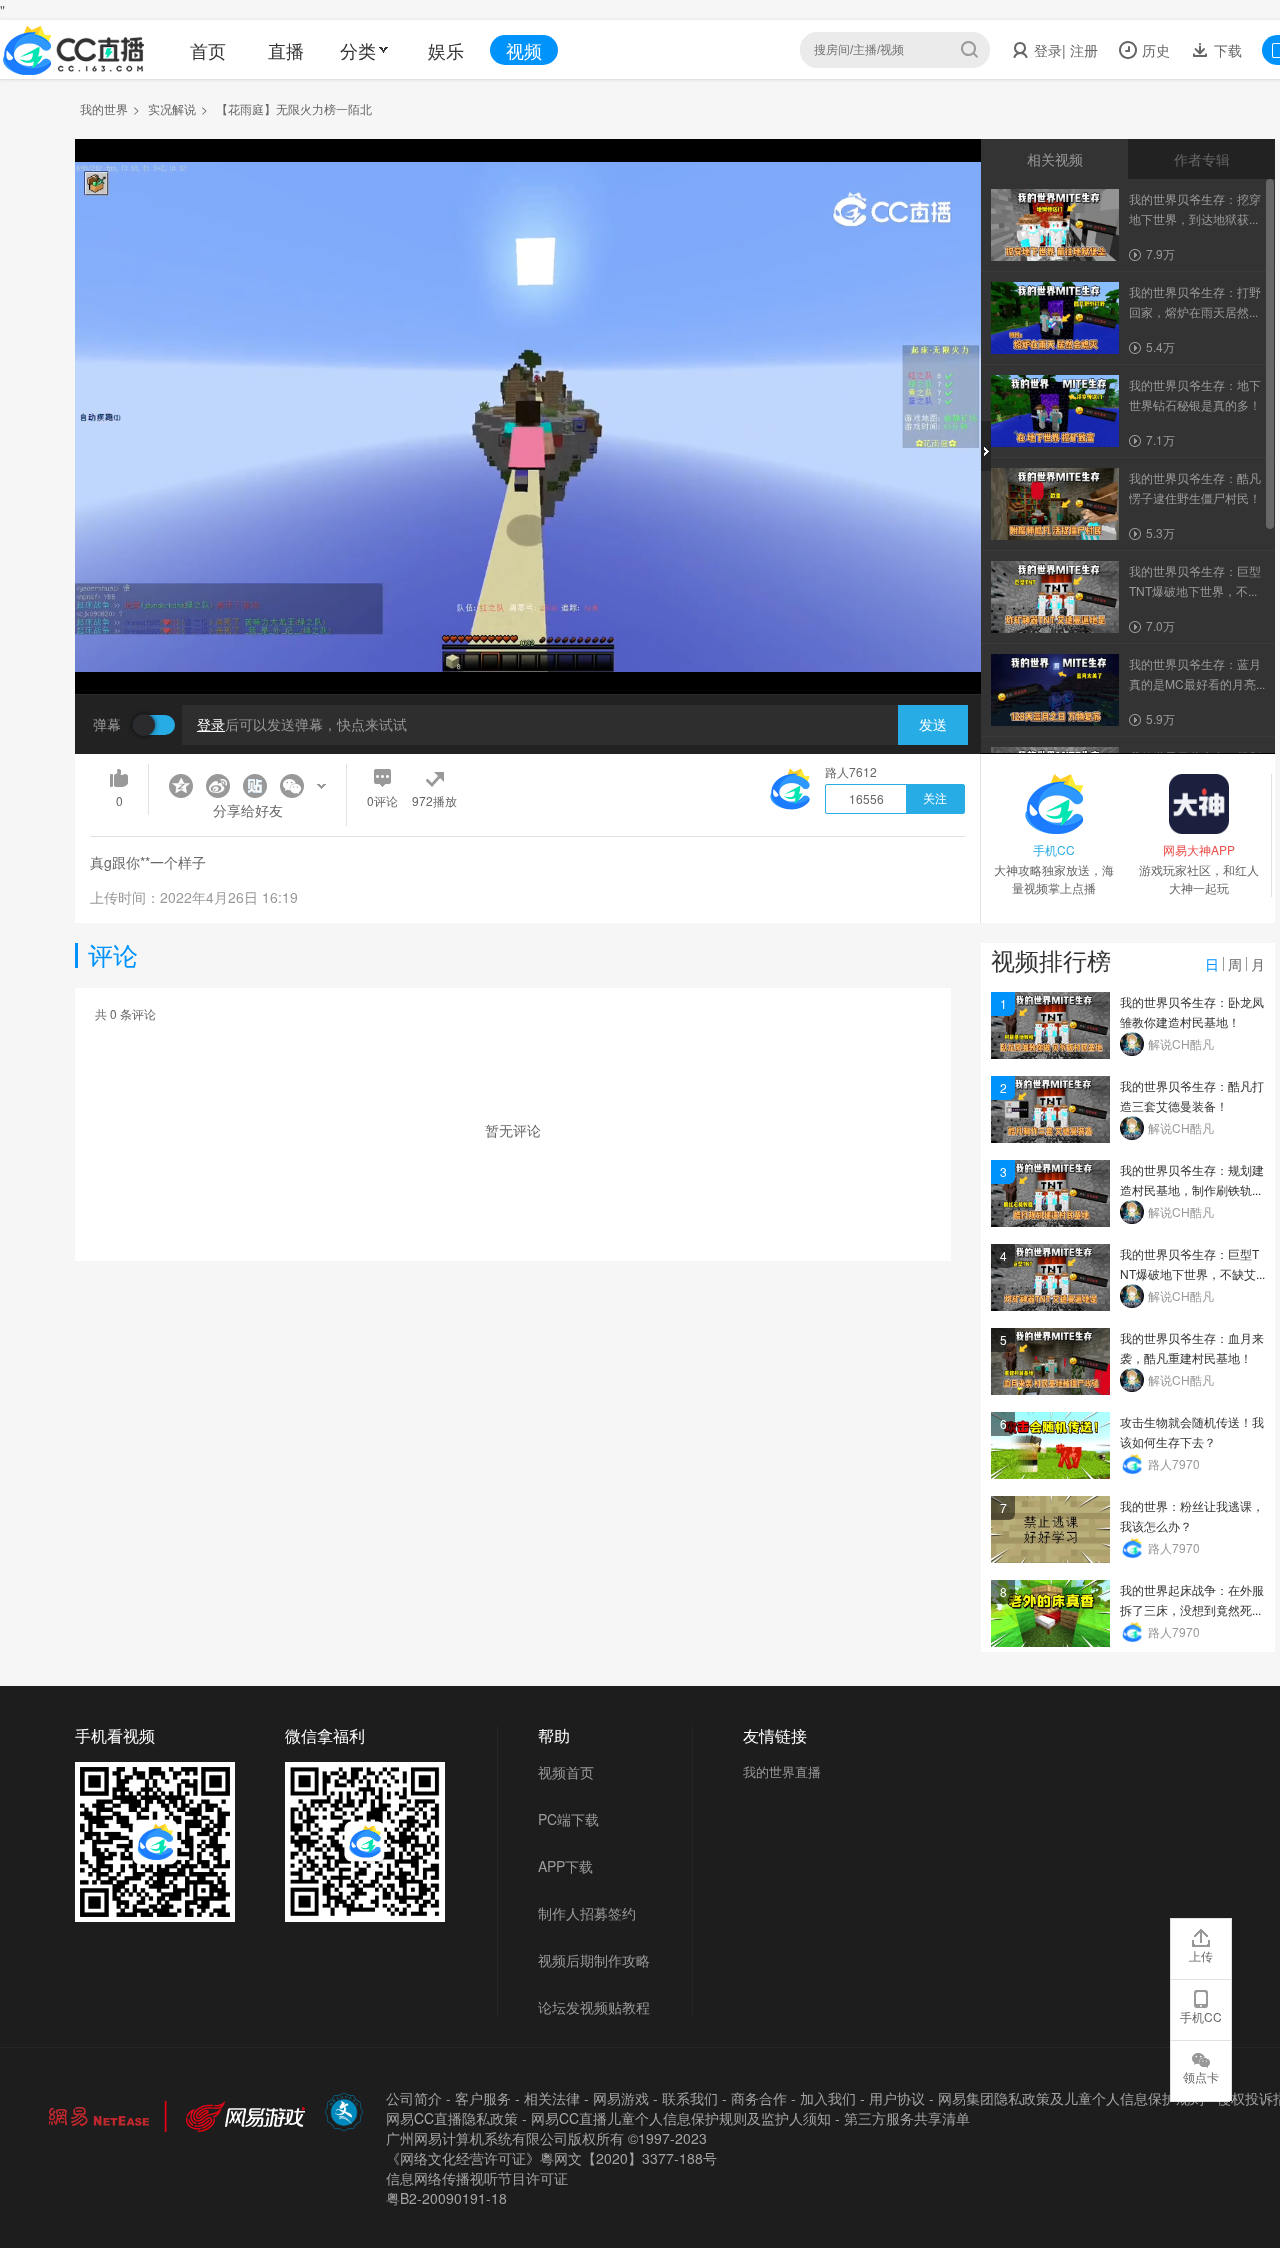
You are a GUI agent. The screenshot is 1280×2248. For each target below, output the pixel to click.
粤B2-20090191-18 (446, 2198)
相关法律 (552, 2098)
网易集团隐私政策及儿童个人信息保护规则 (1071, 2098)
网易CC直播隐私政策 (452, 2118)
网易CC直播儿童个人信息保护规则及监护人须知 (681, 2118)
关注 (935, 799)
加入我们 (828, 2098)
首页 (208, 50)
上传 (1201, 1955)
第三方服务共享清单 (907, 2118)
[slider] (528, 647)
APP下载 (565, 1866)
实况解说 (172, 108)
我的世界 (104, 108)
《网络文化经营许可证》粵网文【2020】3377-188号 (551, 2158)
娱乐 (446, 50)
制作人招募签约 (587, 1913)
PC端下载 (568, 1819)
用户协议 (897, 2098)
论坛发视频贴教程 (594, 2007)
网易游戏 (621, 2098)
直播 (286, 50)
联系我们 (690, 2098)
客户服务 (483, 2098)
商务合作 (759, 2098)
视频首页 (566, 1772)
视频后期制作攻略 (594, 1960)
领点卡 (1201, 2076)
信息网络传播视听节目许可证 (477, 2178)
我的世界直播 (782, 1771)
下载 (1226, 50)
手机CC (1201, 2016)
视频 (524, 50)
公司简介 (414, 2098)
